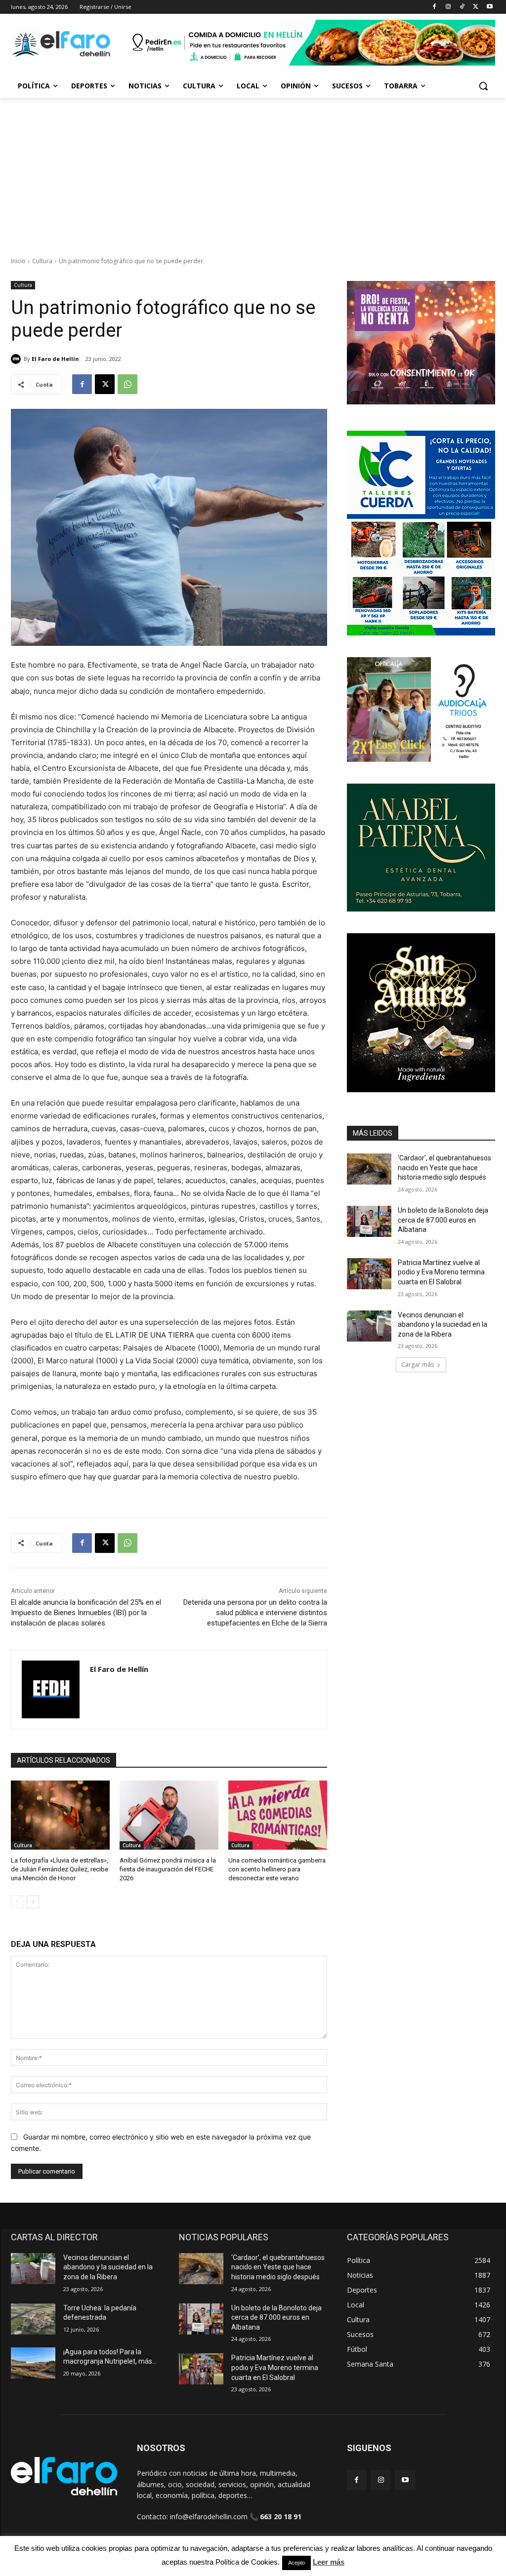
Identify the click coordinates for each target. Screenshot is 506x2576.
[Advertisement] (253, 172)
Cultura (42, 261)
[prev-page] (17, 1902)
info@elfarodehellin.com (209, 2517)
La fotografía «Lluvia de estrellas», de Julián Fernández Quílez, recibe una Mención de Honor (60, 1869)
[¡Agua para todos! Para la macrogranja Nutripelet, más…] (33, 2363)
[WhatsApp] (127, 384)
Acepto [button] (296, 2563)
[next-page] (33, 1902)
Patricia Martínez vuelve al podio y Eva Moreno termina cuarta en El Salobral (441, 1272)
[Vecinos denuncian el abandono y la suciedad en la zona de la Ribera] (369, 1326)
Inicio (18, 261)
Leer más (329, 2562)
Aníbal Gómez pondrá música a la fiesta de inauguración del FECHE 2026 (168, 1869)
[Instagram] (448, 7)
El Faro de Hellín (55, 359)
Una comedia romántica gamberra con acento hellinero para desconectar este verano (277, 1869)
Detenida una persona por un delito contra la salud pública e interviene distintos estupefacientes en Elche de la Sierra (255, 1613)
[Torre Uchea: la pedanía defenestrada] (33, 2319)
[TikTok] (462, 7)
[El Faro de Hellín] (17, 359)
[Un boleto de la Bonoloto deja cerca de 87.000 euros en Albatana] (369, 1221)
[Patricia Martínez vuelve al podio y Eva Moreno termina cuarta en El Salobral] (369, 1274)
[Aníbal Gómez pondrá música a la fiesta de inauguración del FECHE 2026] (169, 1815)
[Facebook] (435, 7)
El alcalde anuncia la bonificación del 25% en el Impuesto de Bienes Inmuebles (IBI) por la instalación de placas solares (86, 1613)
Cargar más (418, 1365)
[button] (483, 86)
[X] (476, 7)
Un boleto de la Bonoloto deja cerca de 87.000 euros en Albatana (443, 1220)
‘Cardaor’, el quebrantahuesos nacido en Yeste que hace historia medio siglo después (444, 1168)
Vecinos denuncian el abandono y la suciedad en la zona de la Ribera (443, 1325)
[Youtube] (489, 7)
